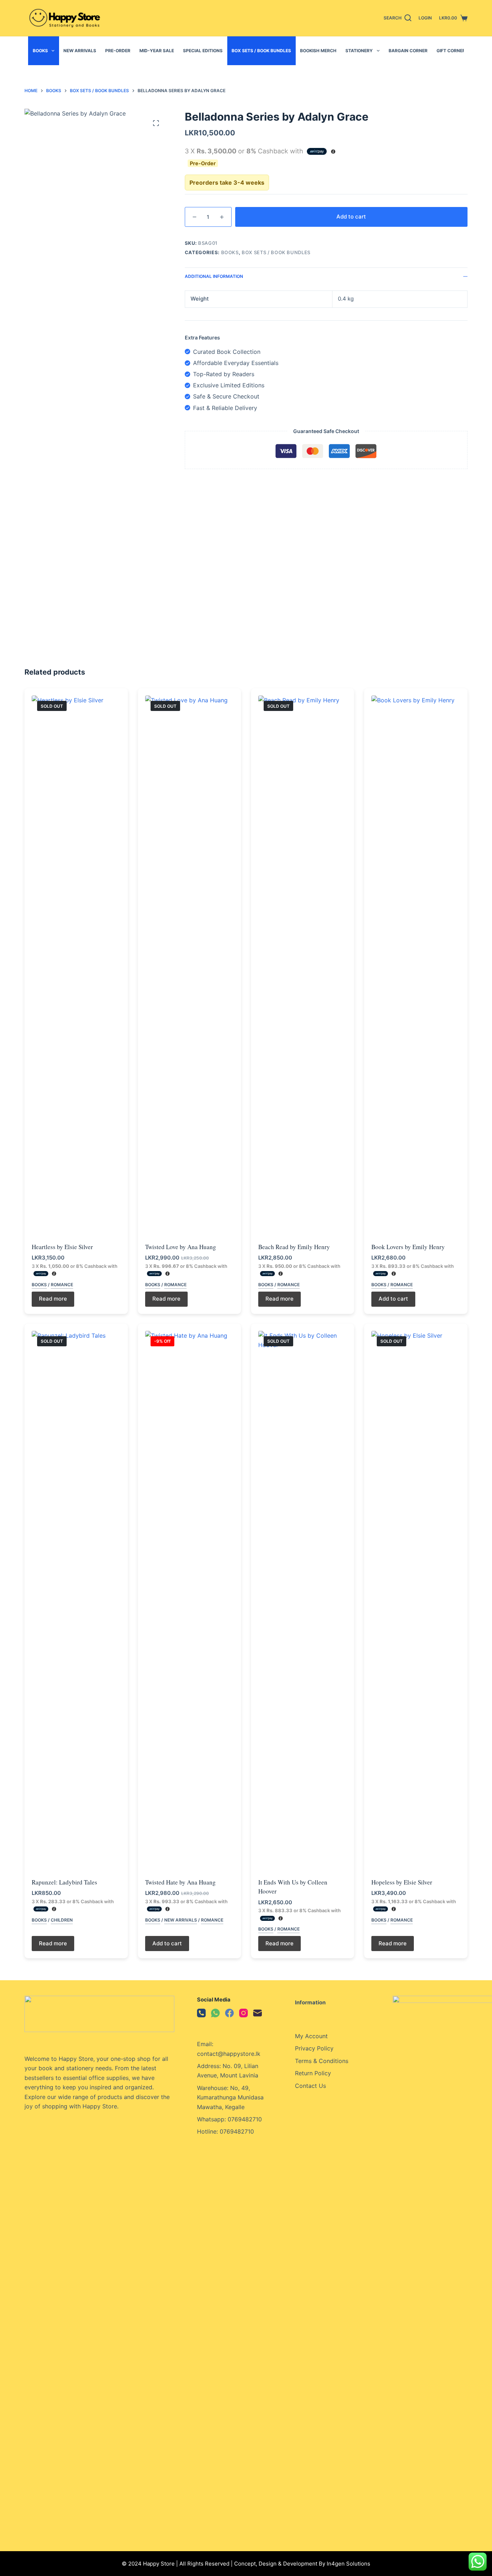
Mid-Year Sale (157, 51)
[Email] (258, 2013)
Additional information (214, 276)
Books (40, 51)
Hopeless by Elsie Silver (402, 1882)
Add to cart (351, 217)
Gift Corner (451, 51)
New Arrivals (80, 51)
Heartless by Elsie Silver (62, 1247)
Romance (62, 1285)
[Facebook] (229, 2013)
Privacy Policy (314, 2048)
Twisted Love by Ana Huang (181, 1247)
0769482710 (237, 2131)
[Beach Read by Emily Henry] (303, 965)
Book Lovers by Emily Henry (408, 1247)
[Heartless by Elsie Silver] (76, 965)
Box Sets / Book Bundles (261, 51)
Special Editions (203, 51)
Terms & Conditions (322, 2061)
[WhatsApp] (215, 2013)
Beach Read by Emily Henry (294, 1247)
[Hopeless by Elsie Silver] (416, 1601)
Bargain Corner (408, 51)
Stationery (359, 51)
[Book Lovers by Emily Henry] (416, 965)
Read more (53, 1299)
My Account (311, 2036)
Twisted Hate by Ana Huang (180, 1882)
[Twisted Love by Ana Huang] (189, 965)
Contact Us (310, 2086)
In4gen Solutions (348, 2564)
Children (62, 1920)
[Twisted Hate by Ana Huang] (189, 1601)
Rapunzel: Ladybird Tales (64, 1882)
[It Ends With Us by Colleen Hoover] (303, 1601)
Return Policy (313, 2073)
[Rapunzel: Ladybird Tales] (76, 1601)
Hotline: (208, 2131)
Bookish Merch (318, 51)
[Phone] (201, 2013)
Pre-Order (118, 51)
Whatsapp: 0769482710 (229, 2119)
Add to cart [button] (393, 1299)
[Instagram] (243, 2013)
